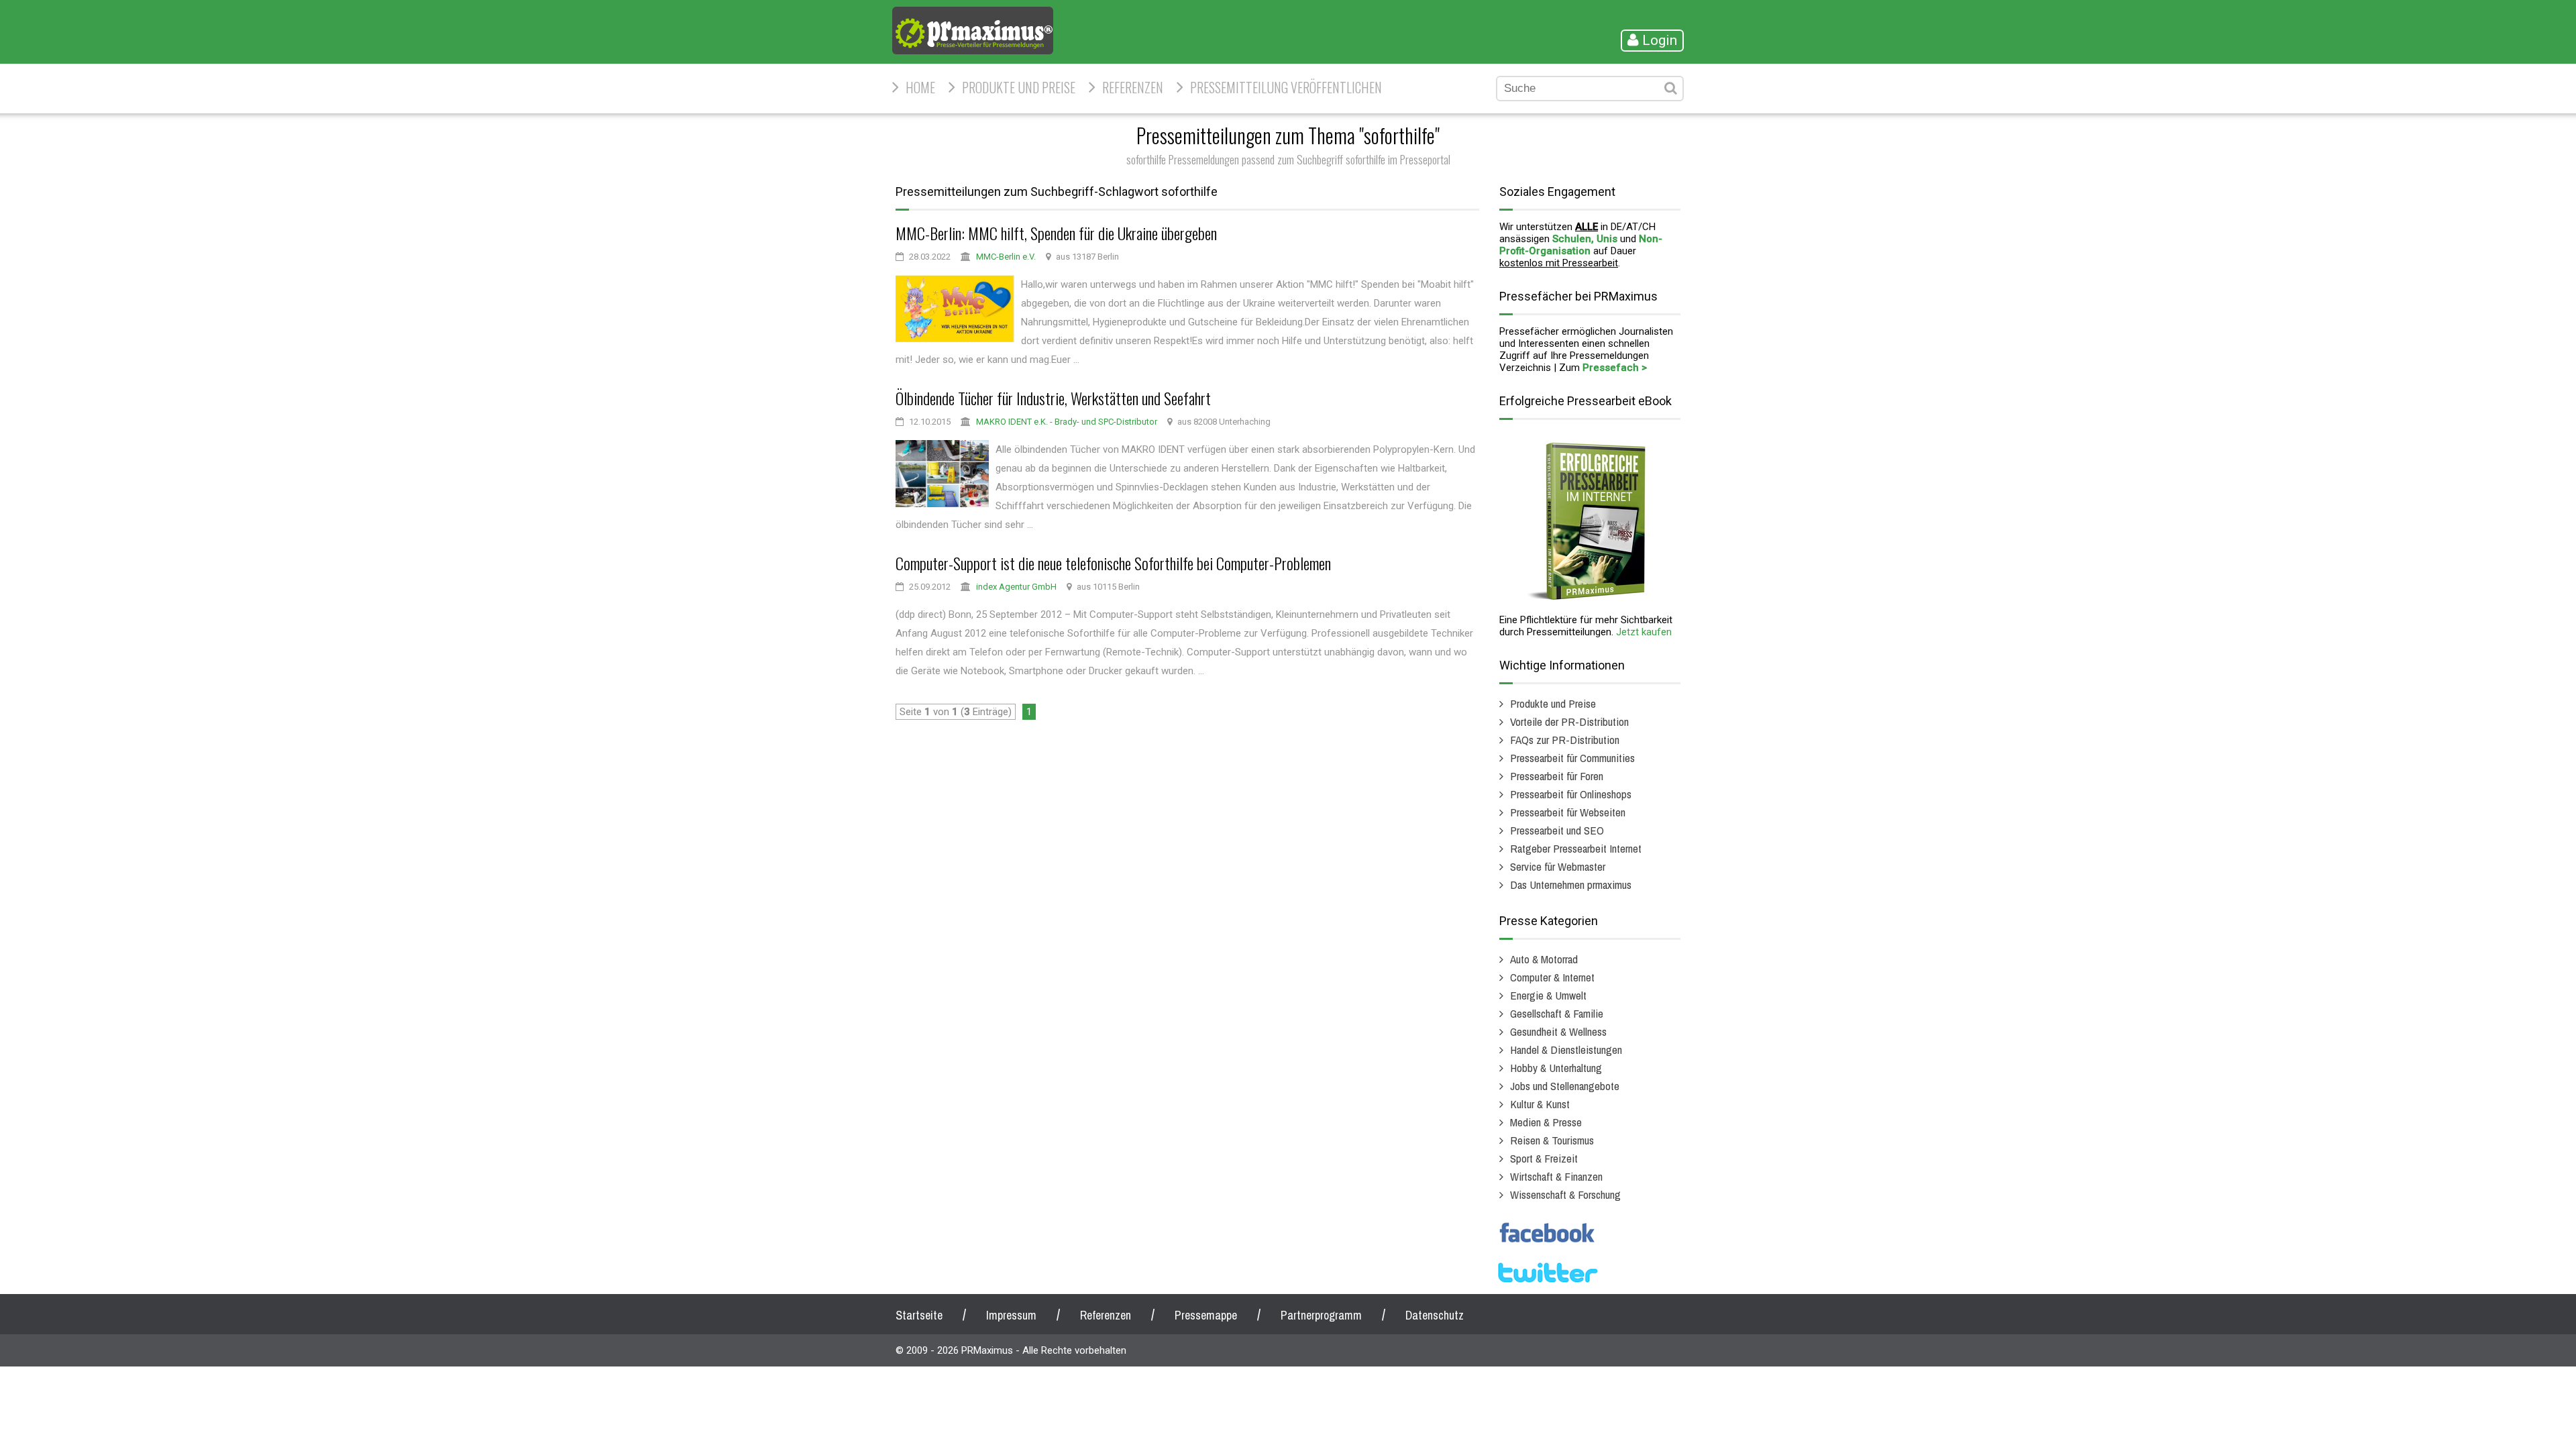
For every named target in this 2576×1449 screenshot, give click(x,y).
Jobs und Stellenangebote (1565, 1086)
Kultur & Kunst (1540, 1104)
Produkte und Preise (1019, 87)
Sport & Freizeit (1544, 1158)
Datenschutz (1435, 1315)
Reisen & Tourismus (1552, 1140)
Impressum (1011, 1315)
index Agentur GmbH (1016, 587)
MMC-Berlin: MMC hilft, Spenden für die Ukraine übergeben (1056, 233)
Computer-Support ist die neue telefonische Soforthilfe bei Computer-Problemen (1113, 563)
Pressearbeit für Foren (1557, 776)
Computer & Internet (1552, 977)
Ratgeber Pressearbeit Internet (1576, 848)
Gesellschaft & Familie (1557, 1013)
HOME (920, 87)
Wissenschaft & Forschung (1565, 1194)
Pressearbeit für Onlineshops (1571, 794)
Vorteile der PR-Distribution (1569, 721)
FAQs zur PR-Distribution (1565, 740)
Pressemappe (1206, 1315)
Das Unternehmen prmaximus (1571, 884)
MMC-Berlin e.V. (1006, 257)
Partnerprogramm (1321, 1315)
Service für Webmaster (1558, 866)
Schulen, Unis (1585, 239)
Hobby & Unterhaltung (1556, 1068)
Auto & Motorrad (1544, 959)
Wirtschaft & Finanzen (1556, 1176)
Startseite (919, 1315)
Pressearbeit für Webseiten (1568, 812)
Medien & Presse (1546, 1122)
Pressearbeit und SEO (1557, 830)
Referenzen (1133, 87)
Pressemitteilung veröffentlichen (1286, 87)
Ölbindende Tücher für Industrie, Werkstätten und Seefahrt (1053, 398)
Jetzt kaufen (1644, 632)
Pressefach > (1615, 368)
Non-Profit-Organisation (1581, 245)
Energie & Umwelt (1548, 995)
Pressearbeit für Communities (1572, 758)
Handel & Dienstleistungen (1566, 1050)
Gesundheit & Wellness (1558, 1031)
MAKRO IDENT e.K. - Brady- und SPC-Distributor (1067, 422)
